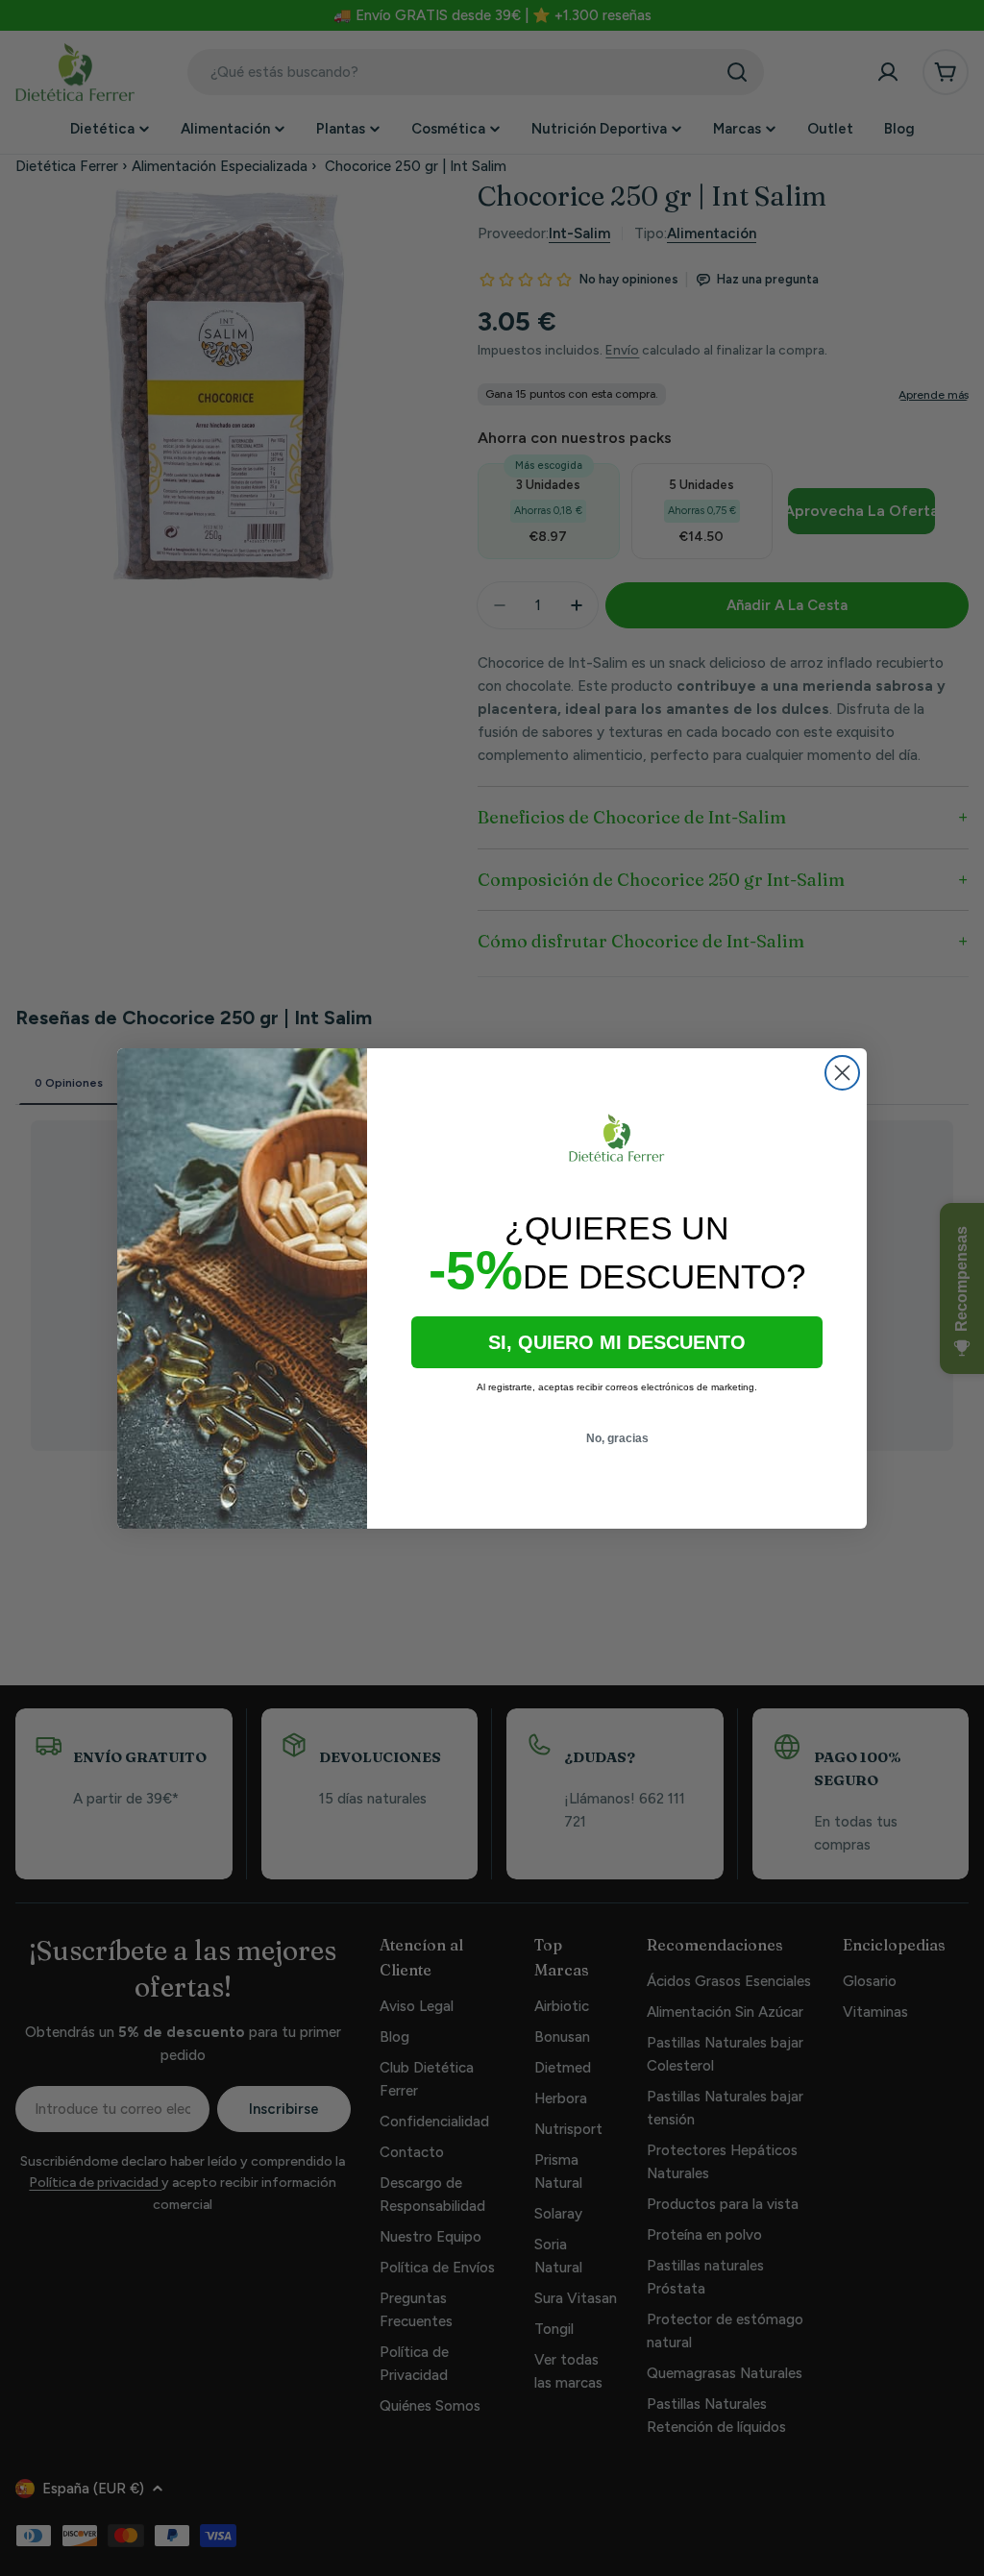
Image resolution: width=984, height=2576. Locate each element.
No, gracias (617, 1438)
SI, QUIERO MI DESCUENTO (617, 1342)
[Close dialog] (842, 1073)
